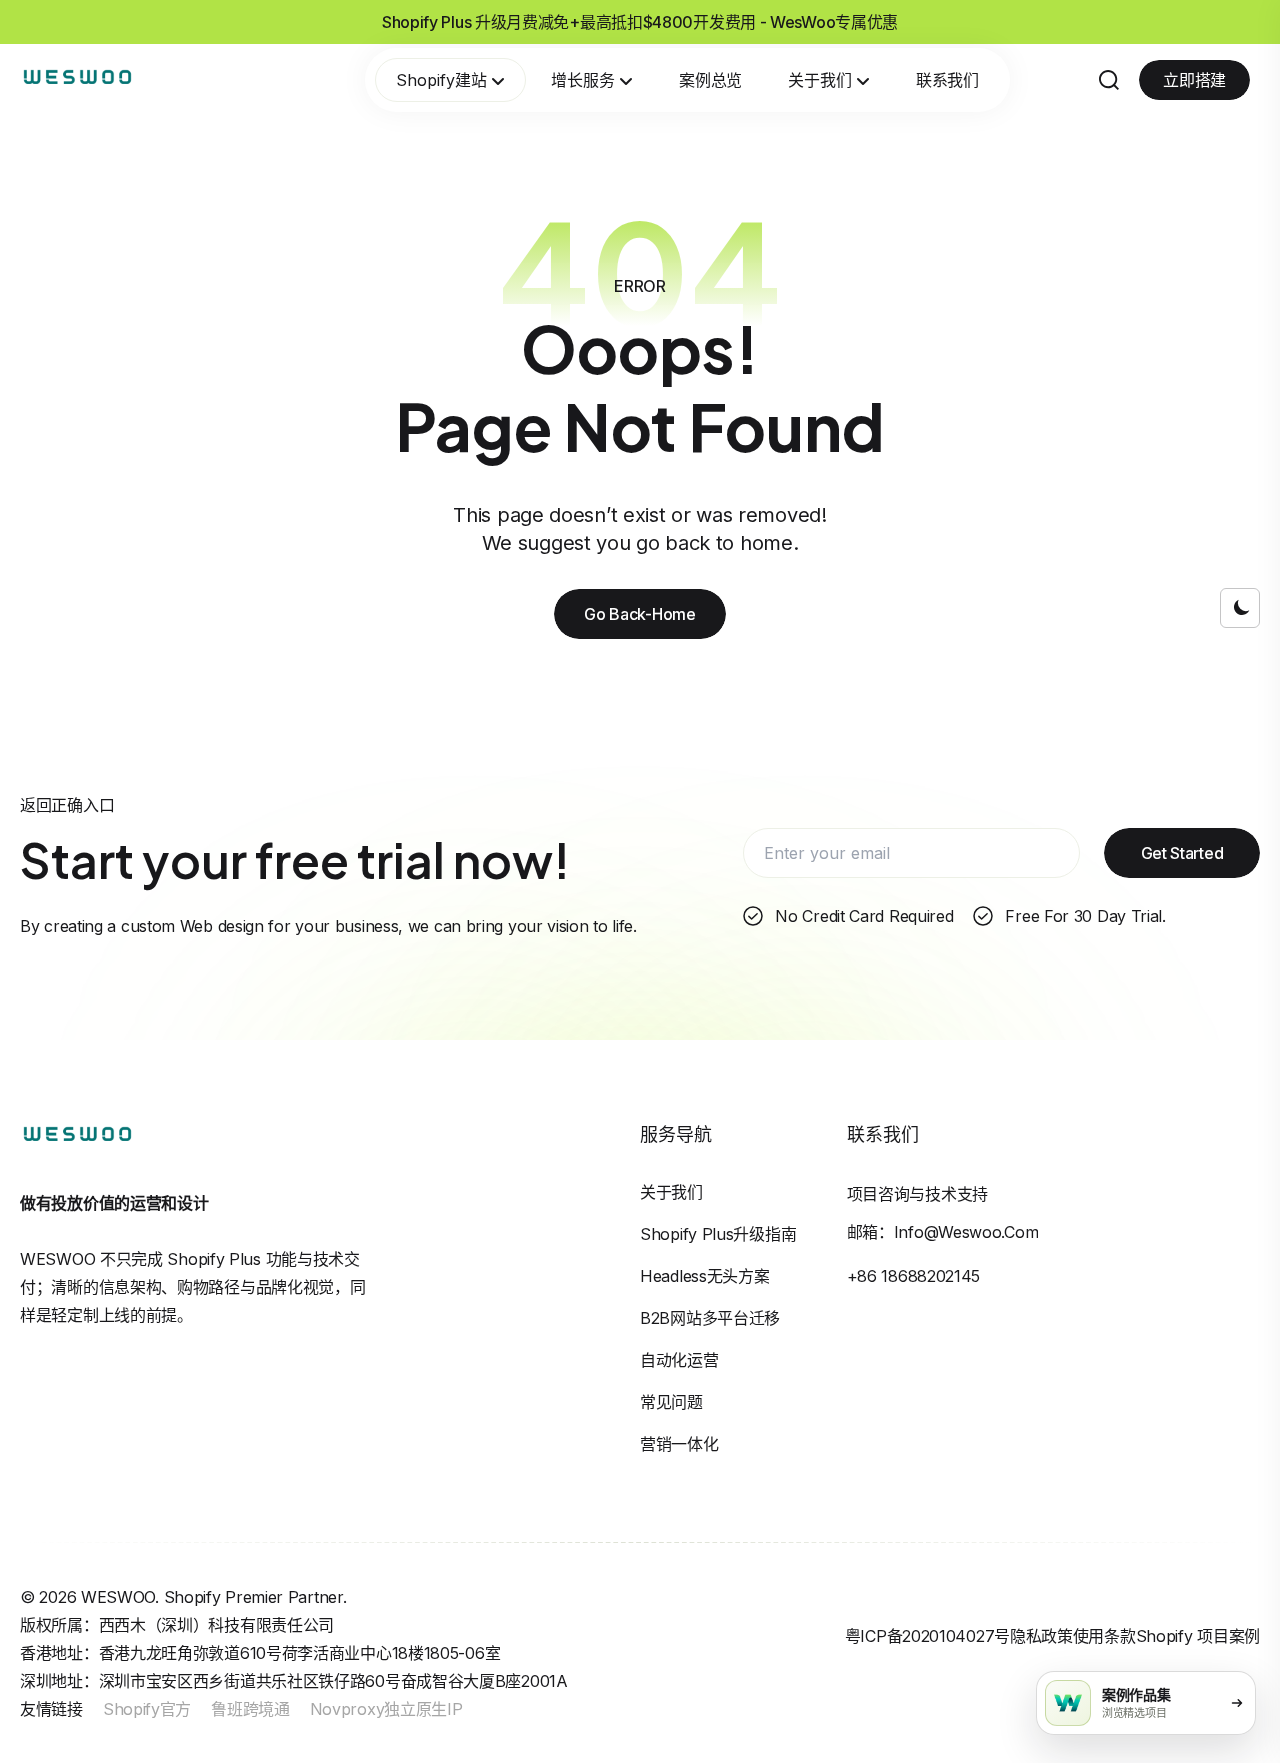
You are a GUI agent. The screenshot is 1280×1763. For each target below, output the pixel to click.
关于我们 (820, 80)
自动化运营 (679, 1360)
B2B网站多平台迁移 (710, 1318)
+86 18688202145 (914, 1276)
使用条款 (1104, 1636)
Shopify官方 (147, 1709)
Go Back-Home (639, 614)
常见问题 (671, 1402)
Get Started (1182, 853)
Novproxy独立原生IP (386, 1709)
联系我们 (947, 80)
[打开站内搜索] (1109, 80)
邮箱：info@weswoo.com (943, 1232)
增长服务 (583, 80)
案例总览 (710, 80)
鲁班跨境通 (250, 1709)
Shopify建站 (441, 80)
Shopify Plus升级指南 (718, 1234)
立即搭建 (1194, 80)
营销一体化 (679, 1444)
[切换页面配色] (1240, 608)
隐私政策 (1041, 1636)
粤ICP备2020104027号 (927, 1636)
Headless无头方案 (704, 1276)
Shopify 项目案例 (1198, 1636)
